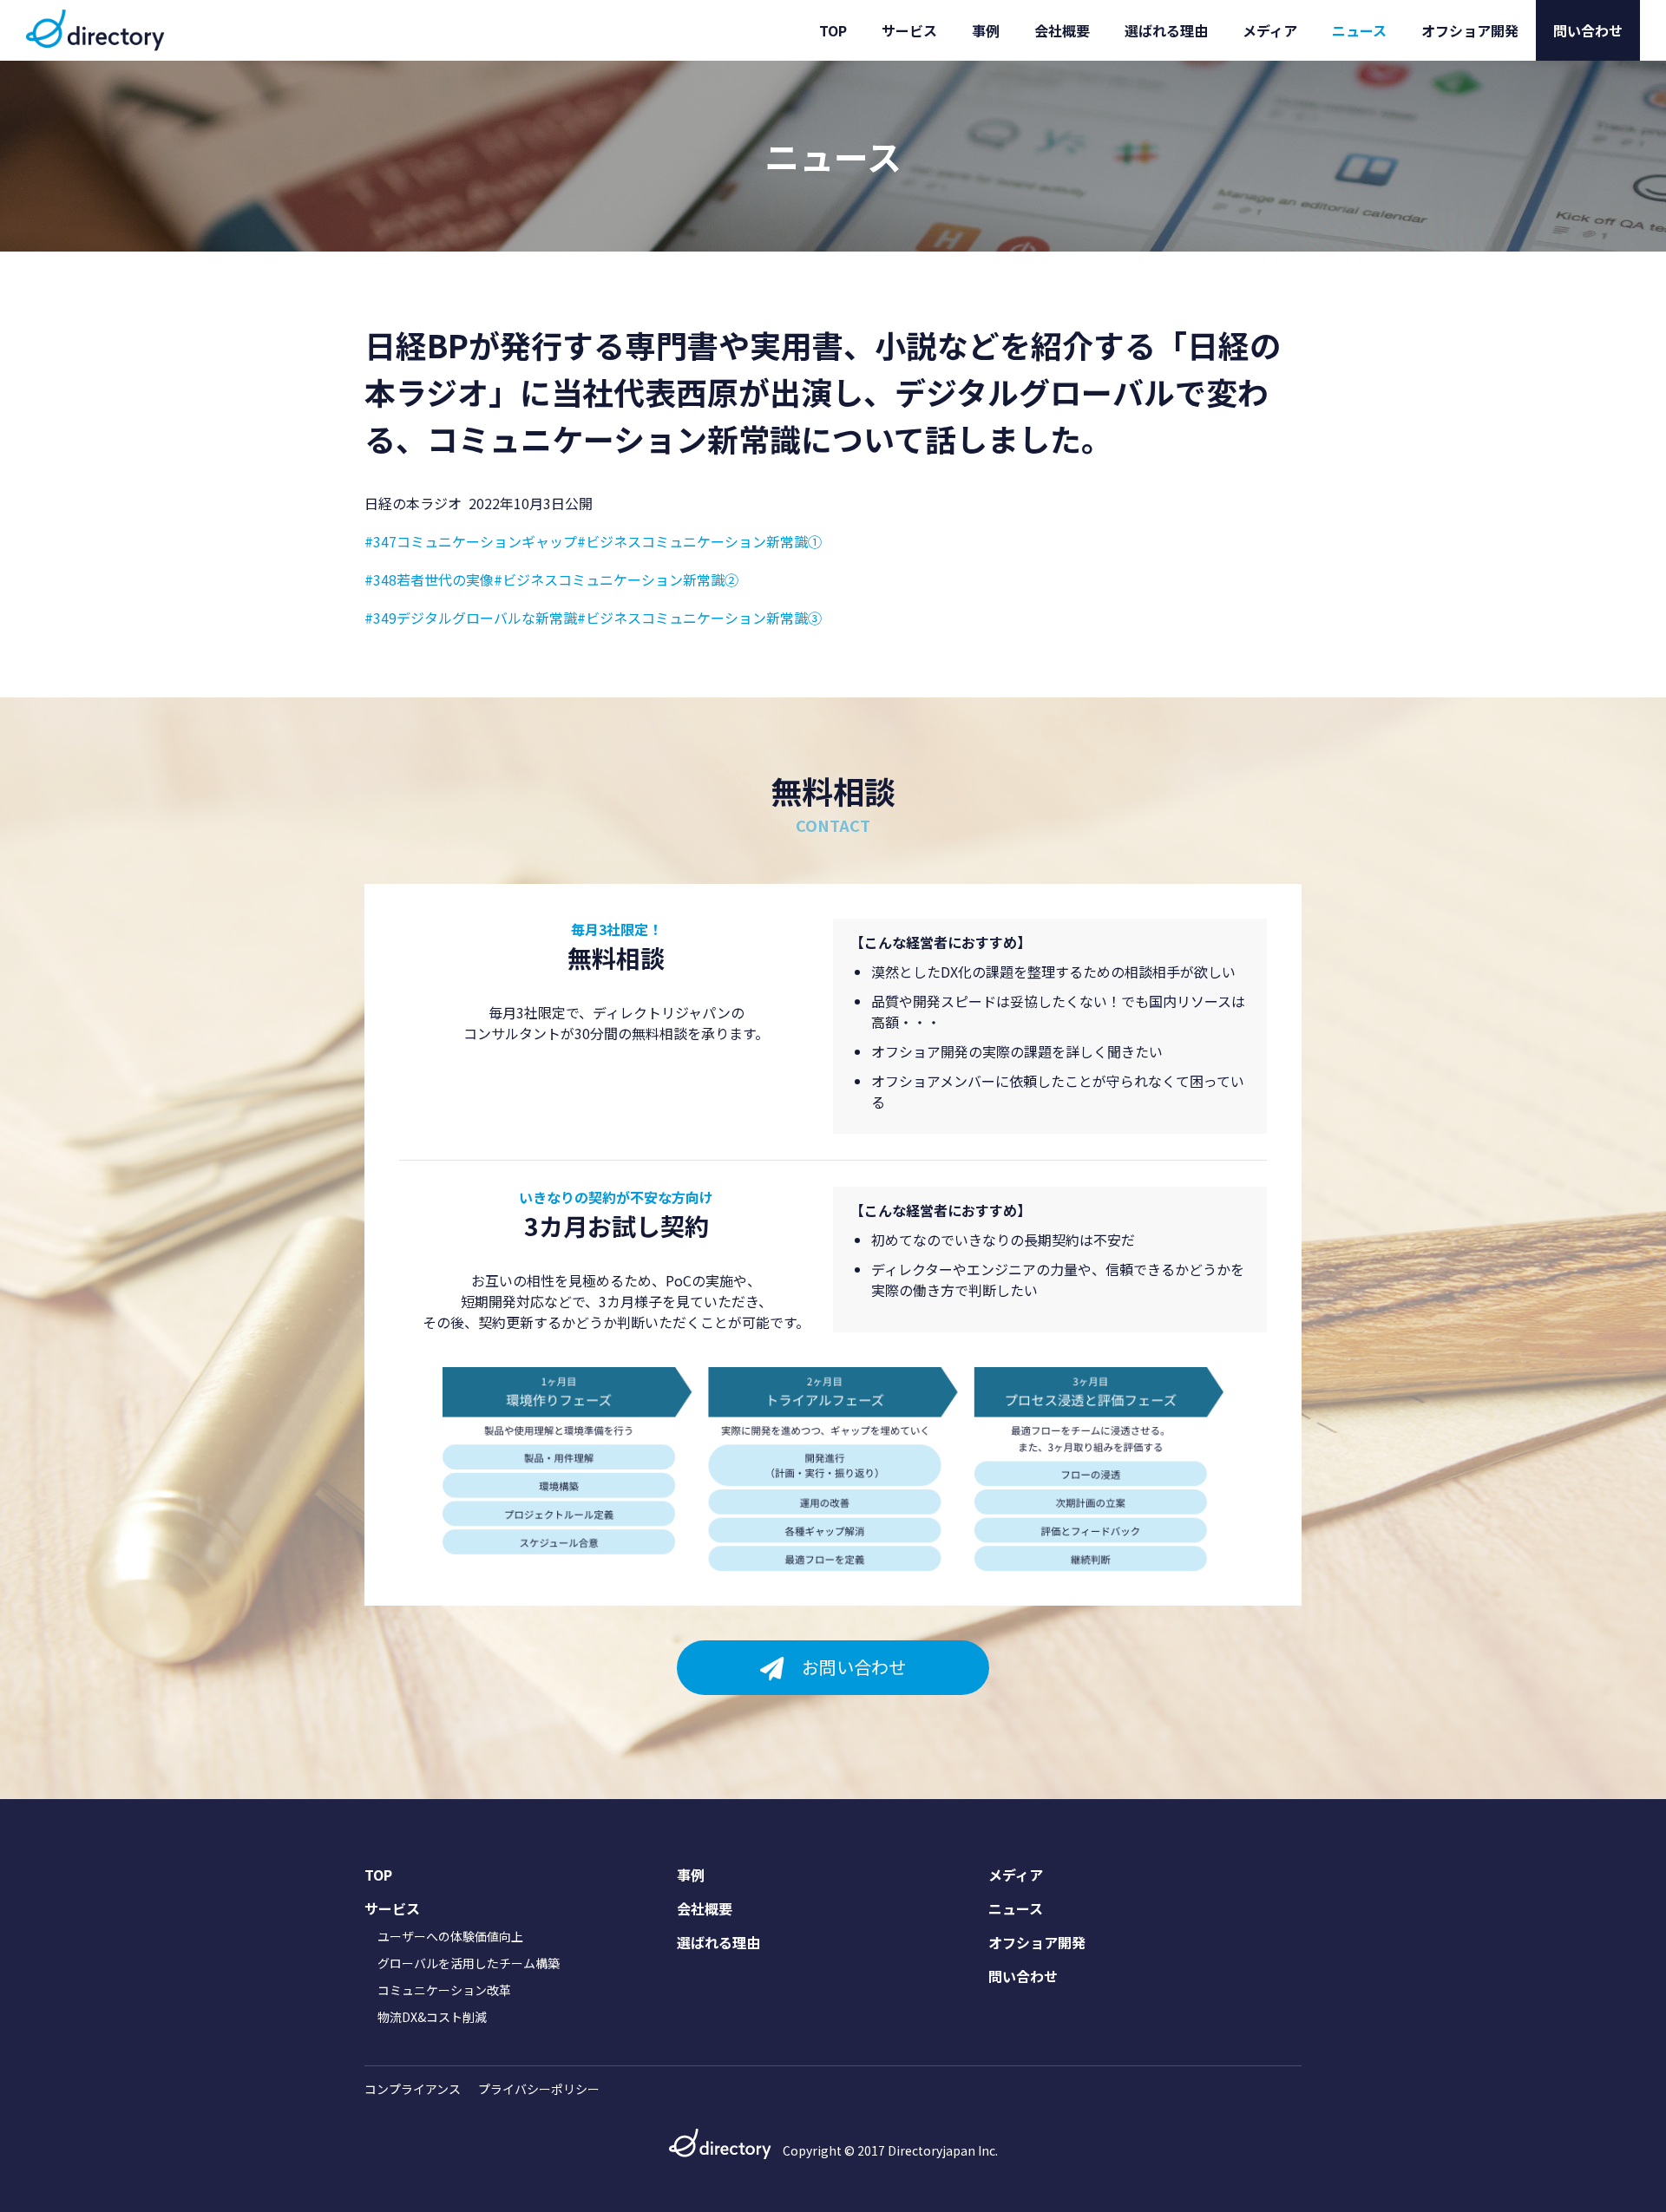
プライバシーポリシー (539, 2089)
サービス (909, 30)
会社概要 (1062, 30)
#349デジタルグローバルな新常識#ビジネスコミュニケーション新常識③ (593, 618)
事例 (986, 30)
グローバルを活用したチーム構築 (469, 1963)
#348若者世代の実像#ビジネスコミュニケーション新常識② (551, 579)
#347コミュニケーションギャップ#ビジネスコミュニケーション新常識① (593, 541)
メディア (1270, 30)
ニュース (1359, 30)
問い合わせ (1588, 30)
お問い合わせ (854, 1667)
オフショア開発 (1470, 30)
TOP (833, 30)
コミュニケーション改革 (444, 1990)
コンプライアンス (413, 2089)
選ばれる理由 (1166, 30)
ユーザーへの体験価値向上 (450, 1936)
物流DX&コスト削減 (432, 2017)
